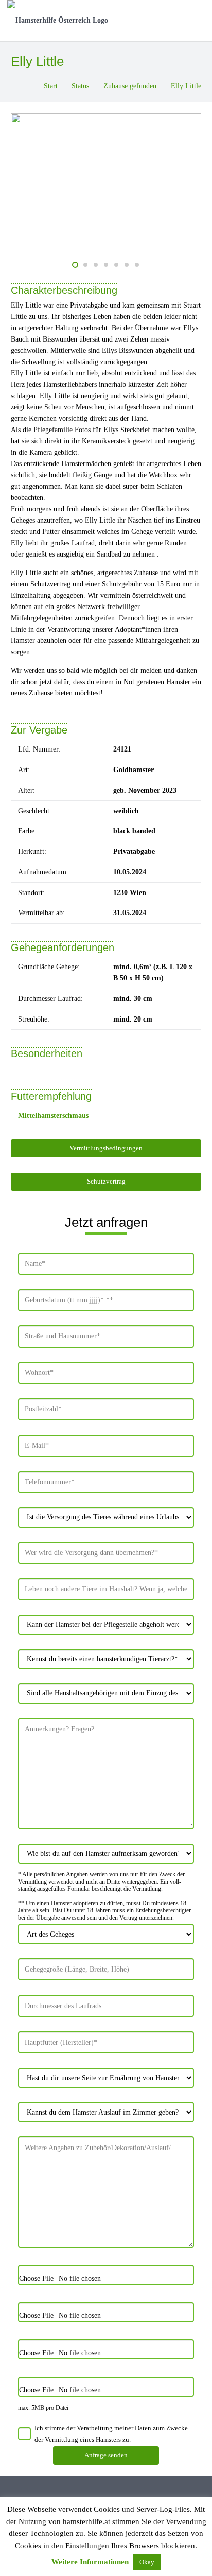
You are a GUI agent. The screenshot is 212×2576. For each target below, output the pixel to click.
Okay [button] (147, 2562)
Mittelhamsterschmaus (53, 1115)
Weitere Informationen (90, 2562)
